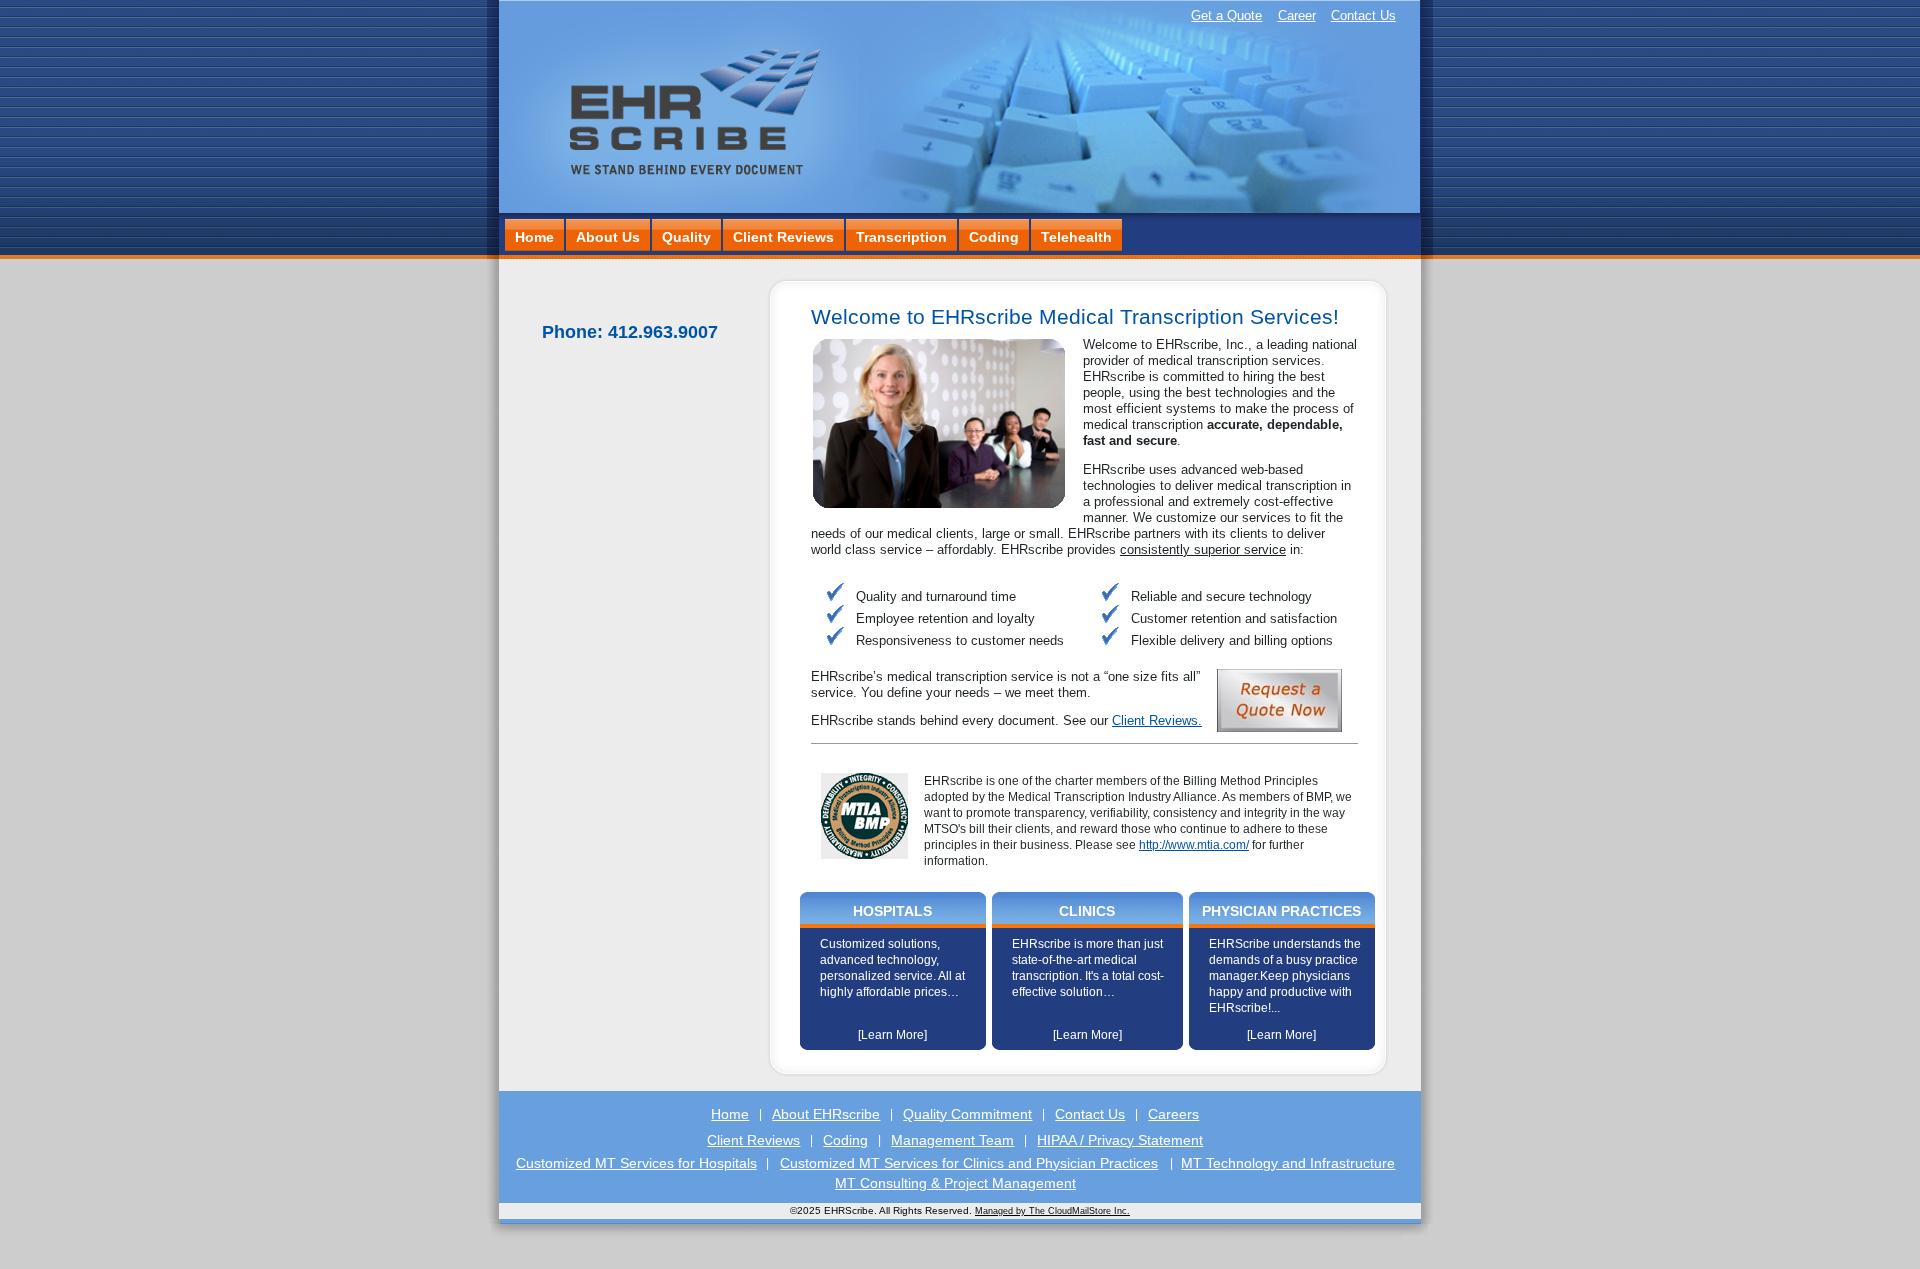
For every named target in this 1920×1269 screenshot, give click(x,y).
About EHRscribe (826, 1114)
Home (534, 237)
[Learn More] (892, 1035)
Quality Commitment (967, 1114)
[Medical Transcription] (676, 208)
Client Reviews (783, 237)
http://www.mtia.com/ (1194, 845)
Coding (994, 237)
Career (1297, 15)
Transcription (901, 237)
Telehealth (1076, 237)
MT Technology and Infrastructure (1288, 1163)
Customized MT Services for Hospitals (636, 1163)
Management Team (952, 1140)
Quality (686, 237)
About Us (608, 237)
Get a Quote (1226, 15)
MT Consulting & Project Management (955, 1183)
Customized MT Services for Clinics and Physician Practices (969, 1163)
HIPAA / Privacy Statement (1120, 1140)
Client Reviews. (1157, 720)
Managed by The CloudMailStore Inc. (1052, 1211)
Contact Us (1363, 15)
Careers (1173, 1114)
